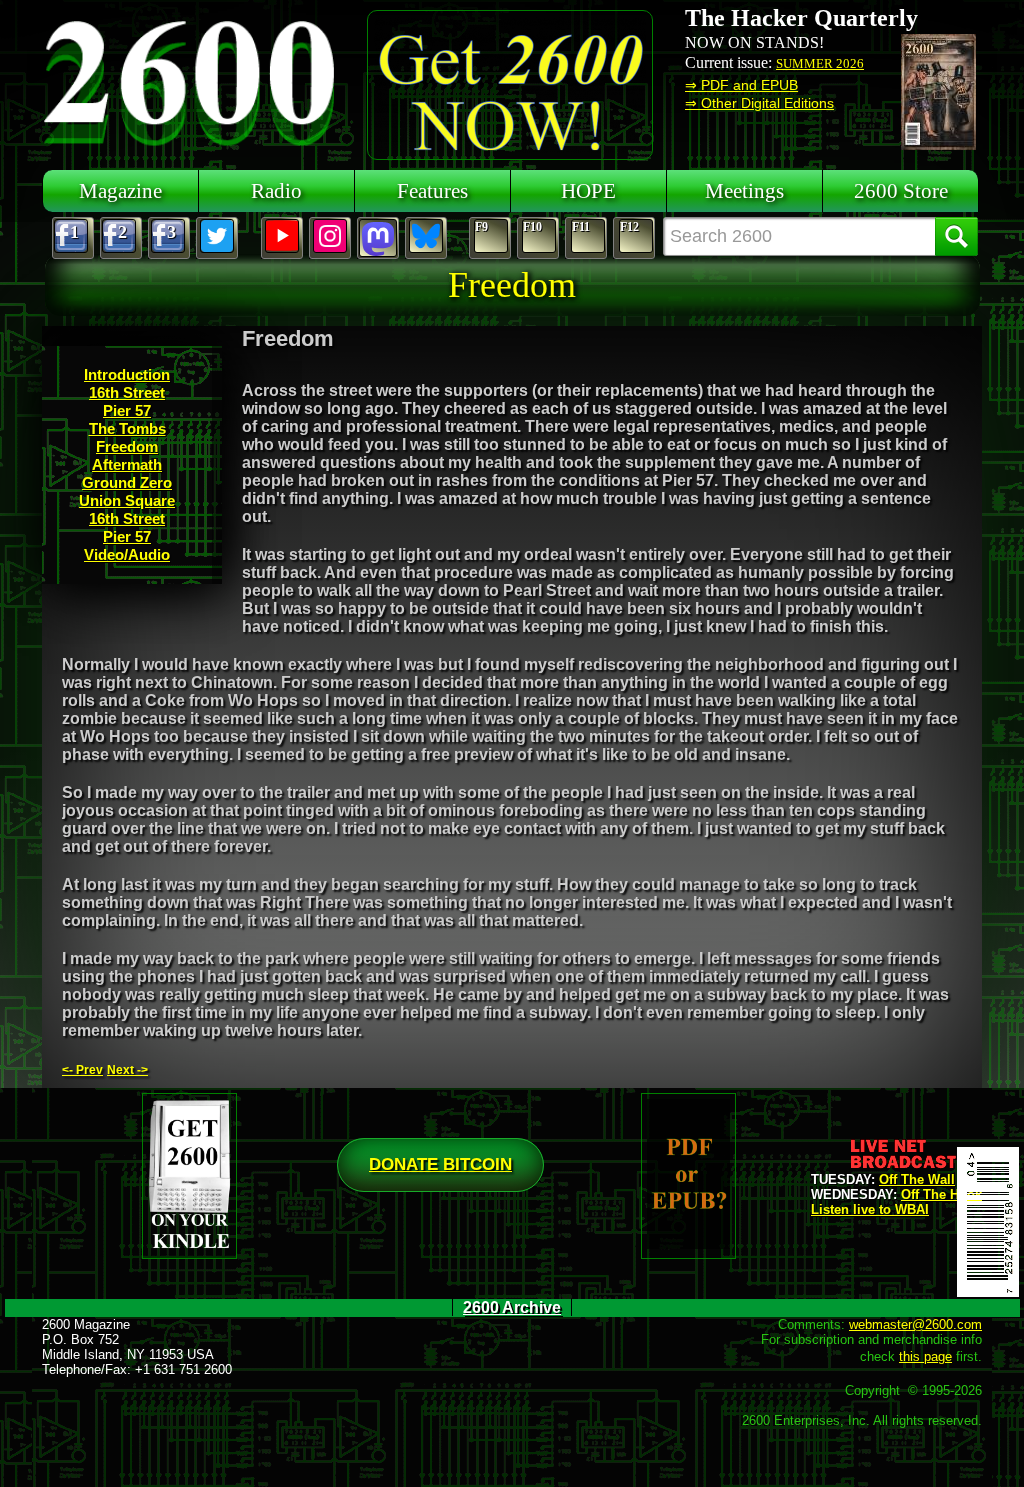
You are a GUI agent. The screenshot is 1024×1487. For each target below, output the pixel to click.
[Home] (192, 80)
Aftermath (127, 464)
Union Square (127, 500)
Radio (276, 190)
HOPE (588, 190)
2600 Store (901, 190)
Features (432, 190)
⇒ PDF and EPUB (741, 85)
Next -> (127, 1070)
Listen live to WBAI (870, 1209)
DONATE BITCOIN (440, 1164)
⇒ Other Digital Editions (759, 103)
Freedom (127, 446)
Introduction (127, 374)
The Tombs (127, 428)
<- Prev (82, 1070)
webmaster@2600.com (915, 1324)
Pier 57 (127, 410)
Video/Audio (127, 554)
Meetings (744, 190)
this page (925, 1356)
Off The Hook (941, 1194)
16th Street (127, 392)
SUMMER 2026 (820, 63)
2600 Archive (512, 1307)
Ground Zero (127, 482)
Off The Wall (917, 1179)
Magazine (120, 190)
